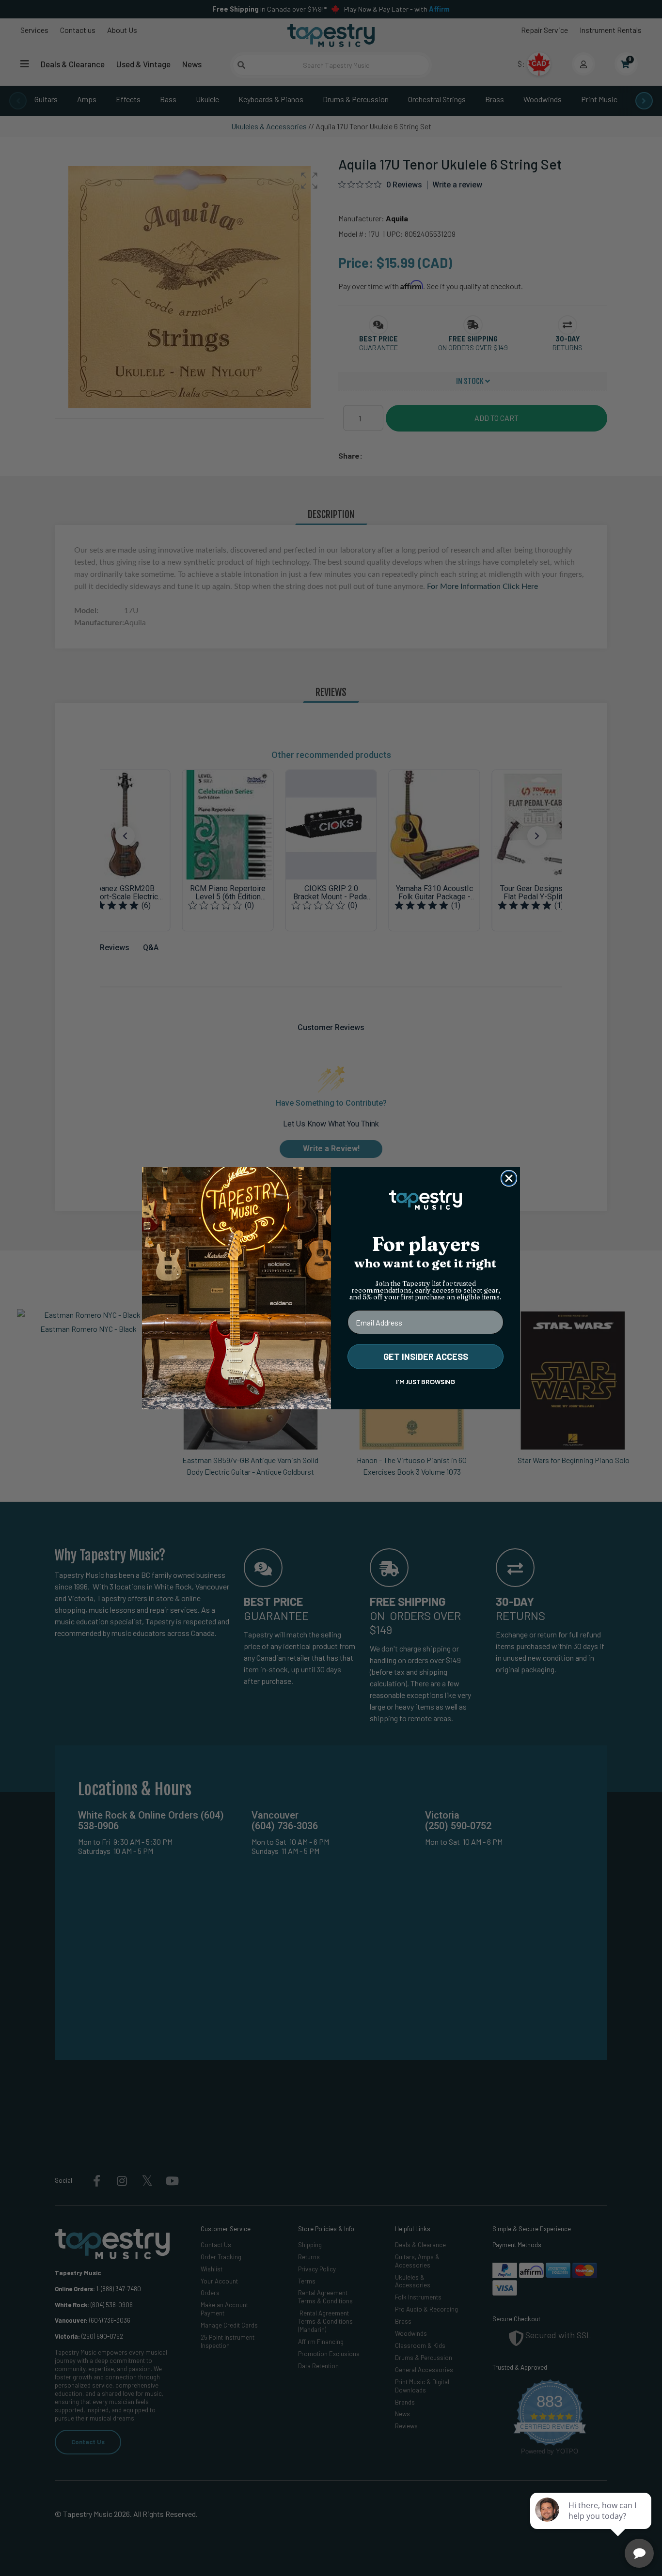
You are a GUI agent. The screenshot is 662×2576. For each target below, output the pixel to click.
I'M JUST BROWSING (426, 1382)
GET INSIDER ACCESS (426, 1357)
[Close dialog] (509, 1178)
